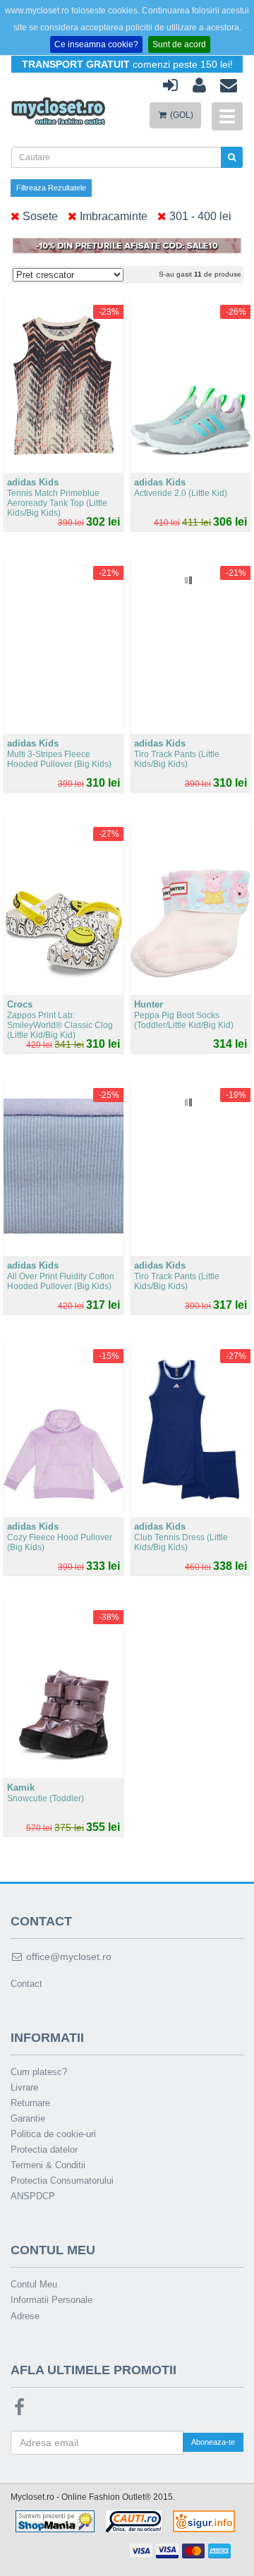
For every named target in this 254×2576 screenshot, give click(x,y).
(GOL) (181, 115)
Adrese (25, 2316)
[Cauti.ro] (134, 2520)
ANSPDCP (33, 2196)
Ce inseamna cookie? (96, 44)
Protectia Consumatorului (62, 2181)
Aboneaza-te (213, 2442)
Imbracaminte (112, 216)
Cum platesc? (39, 2072)
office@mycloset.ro (67, 1957)
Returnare (30, 2103)
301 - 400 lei (199, 216)
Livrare (24, 2087)
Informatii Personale (52, 2300)
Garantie (28, 2118)
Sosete (39, 216)
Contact (26, 1984)
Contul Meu (34, 2284)
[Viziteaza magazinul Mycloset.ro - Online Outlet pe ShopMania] (55, 2520)
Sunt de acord (179, 44)
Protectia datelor (44, 2149)
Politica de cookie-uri (53, 2134)
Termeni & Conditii (48, 2165)
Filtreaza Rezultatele (51, 188)
